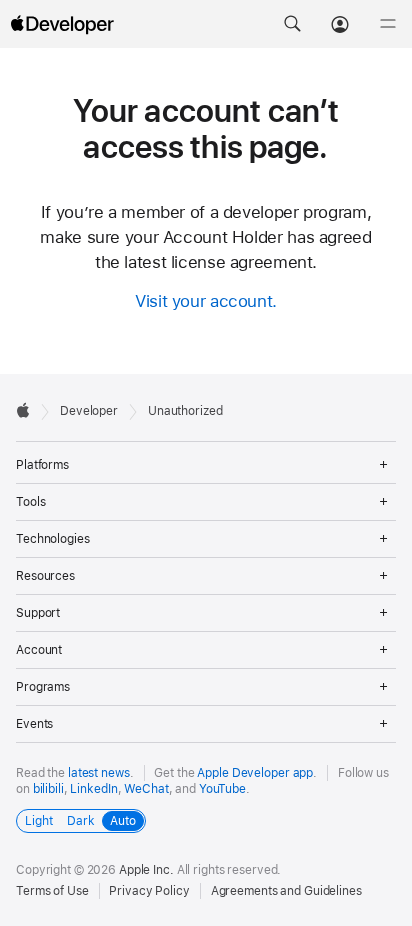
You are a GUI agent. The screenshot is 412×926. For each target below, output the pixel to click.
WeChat (146, 789)
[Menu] (388, 24)
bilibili (48, 789)
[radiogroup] (81, 821)
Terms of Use (52, 891)
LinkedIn (93, 789)
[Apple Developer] (62, 24)
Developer (89, 411)
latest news (99, 773)
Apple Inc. (146, 870)
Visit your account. (206, 301)
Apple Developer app (255, 773)
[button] (292, 24)
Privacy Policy (149, 891)
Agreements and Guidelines (286, 891)
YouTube (222, 789)
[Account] (340, 24)
